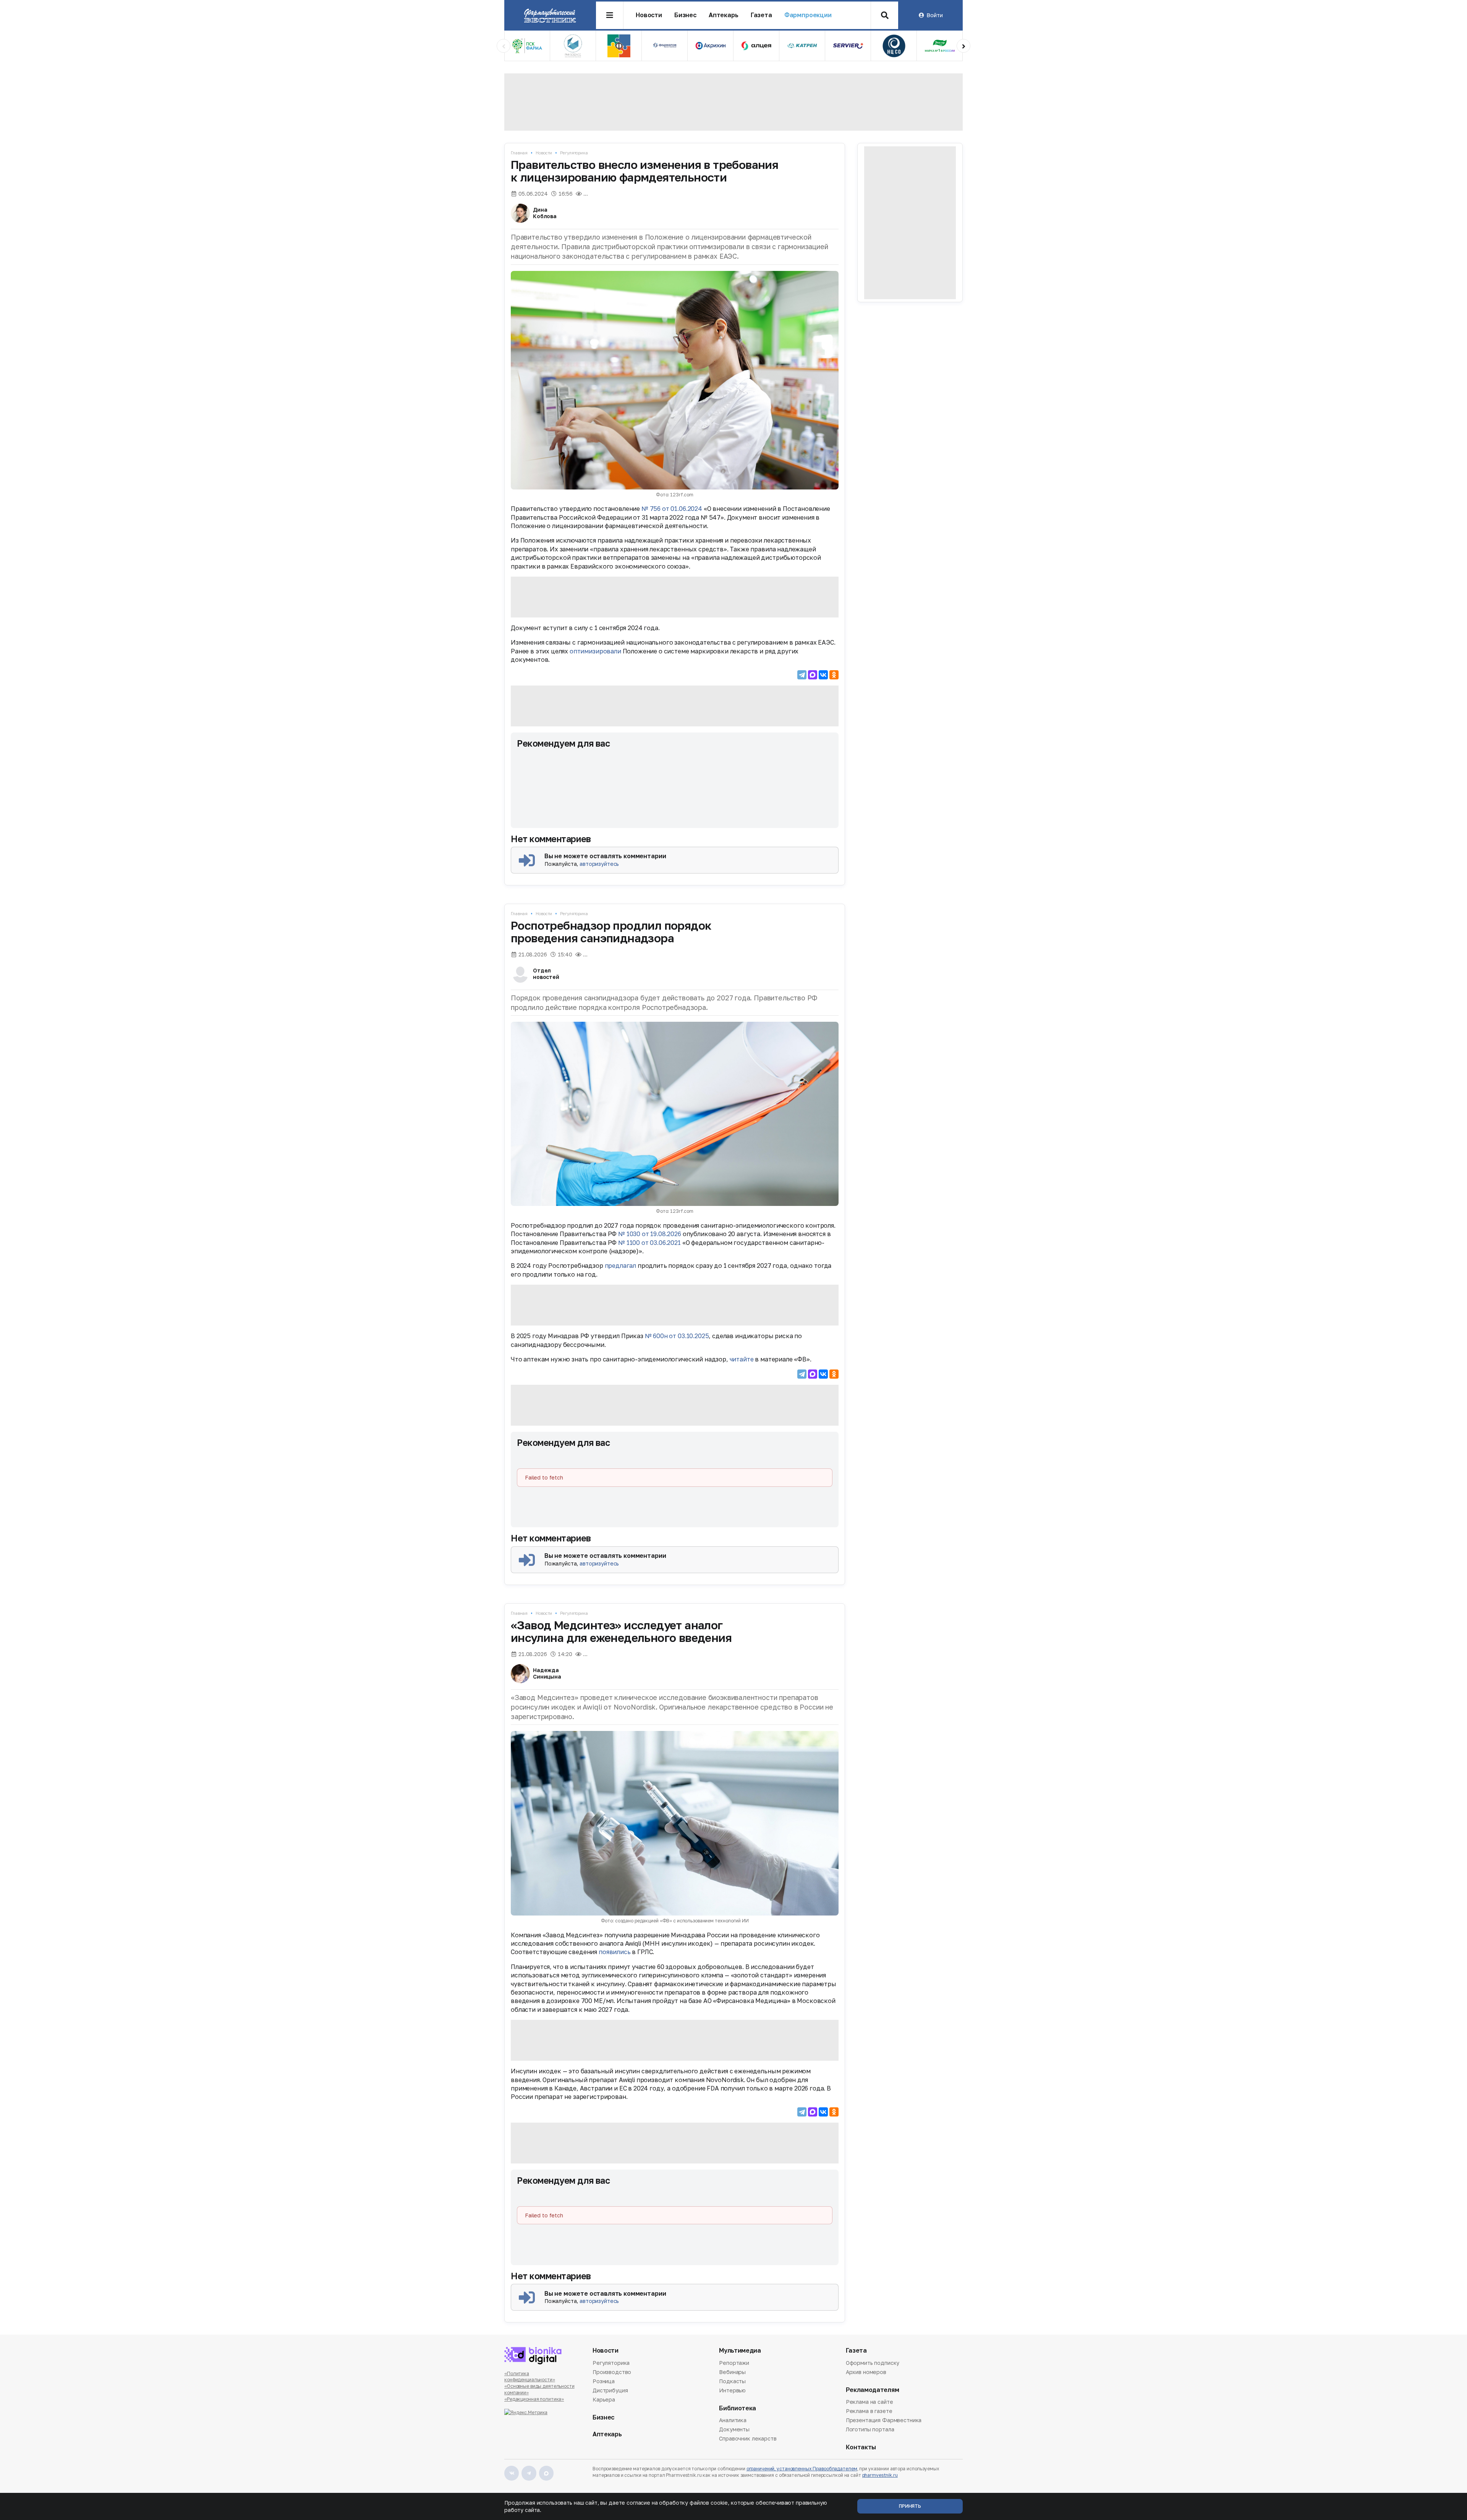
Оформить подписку (873, 2363)
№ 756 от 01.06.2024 (672, 509)
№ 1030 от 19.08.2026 (650, 1234)
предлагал (621, 1266)
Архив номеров (866, 2372)
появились (615, 1952)
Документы (734, 2429)
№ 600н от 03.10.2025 (677, 1336)
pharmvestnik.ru (880, 2475)
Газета (761, 15)
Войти (934, 15)
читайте (742, 1359)
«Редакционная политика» (534, 2399)
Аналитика (733, 2421)
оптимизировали (595, 651)
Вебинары (732, 2372)
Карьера (604, 2399)
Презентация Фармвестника (884, 2420)
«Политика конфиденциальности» (530, 2377)
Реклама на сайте (870, 2402)
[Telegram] (802, 675)
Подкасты (732, 2381)
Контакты (861, 2447)
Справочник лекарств (748, 2438)
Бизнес (685, 15)
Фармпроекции (808, 15)
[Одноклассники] (834, 675)
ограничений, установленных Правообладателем (802, 2469)
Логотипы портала (870, 2429)
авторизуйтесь (599, 864)
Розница (604, 2381)
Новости (649, 15)
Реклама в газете (869, 2411)
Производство (612, 2372)
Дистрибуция (610, 2390)
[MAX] (813, 675)
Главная (519, 153)
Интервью (732, 2390)
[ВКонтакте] (823, 675)
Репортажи (734, 2363)
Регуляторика (574, 153)
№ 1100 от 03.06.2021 (649, 1243)
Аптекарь (724, 15)
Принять (910, 2506)
